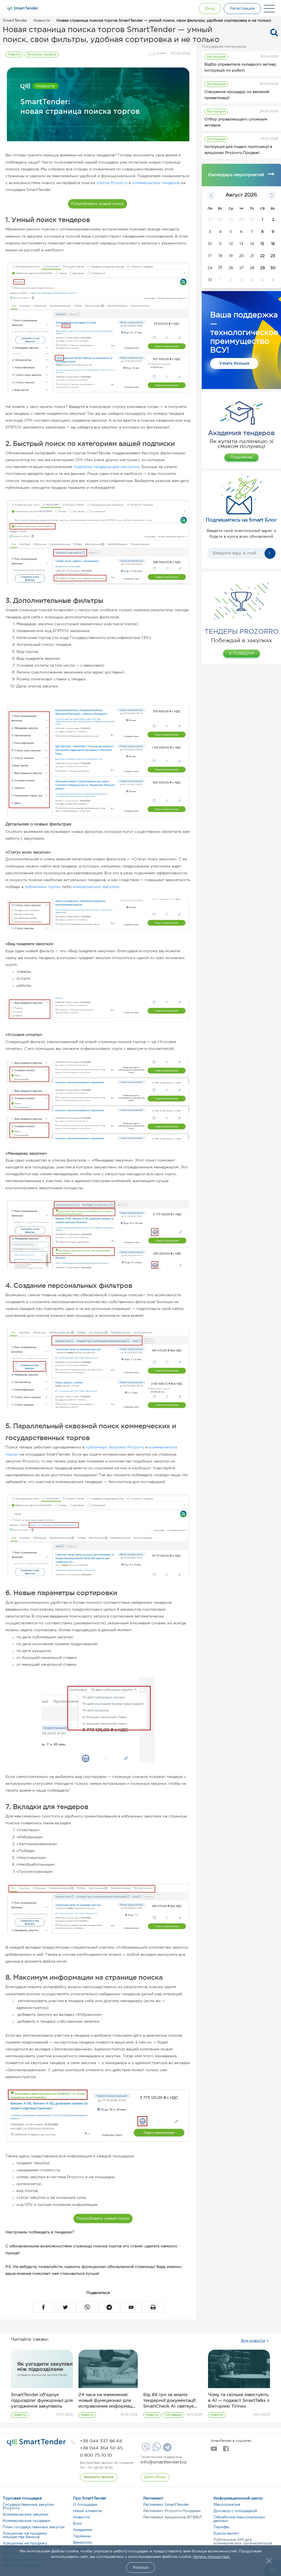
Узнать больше (234, 363)
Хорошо (141, 2567)
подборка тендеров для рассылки (106, 467)
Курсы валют (226, 2533)
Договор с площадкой (235, 2511)
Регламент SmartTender (166, 2505)
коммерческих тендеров (156, 183)
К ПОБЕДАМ (241, 653)
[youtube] (214, 2450)
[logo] (36, 2442)
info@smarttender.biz (164, 2462)
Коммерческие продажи (26, 2521)
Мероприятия (227, 2505)
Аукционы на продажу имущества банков (25, 2535)
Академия (83, 2530)
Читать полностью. (212, 2557)
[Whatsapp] (156, 2450)
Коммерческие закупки (26, 2515)
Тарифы (221, 2527)
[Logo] (23, 9)
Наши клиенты (88, 2511)
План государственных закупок (34, 2527)
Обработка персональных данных (239, 2519)
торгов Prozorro (112, 183)
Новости (81, 2517)
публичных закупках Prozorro (115, 1447)
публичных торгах (43, 887)
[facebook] (226, 2450)
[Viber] (145, 2449)
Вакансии (82, 2543)
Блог (78, 2524)
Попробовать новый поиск (98, 204)
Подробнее (241, 457)
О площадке (85, 2505)
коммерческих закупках (96, 887)
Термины (82, 2536)
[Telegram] (167, 2449)
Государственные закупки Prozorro (28, 2506)
